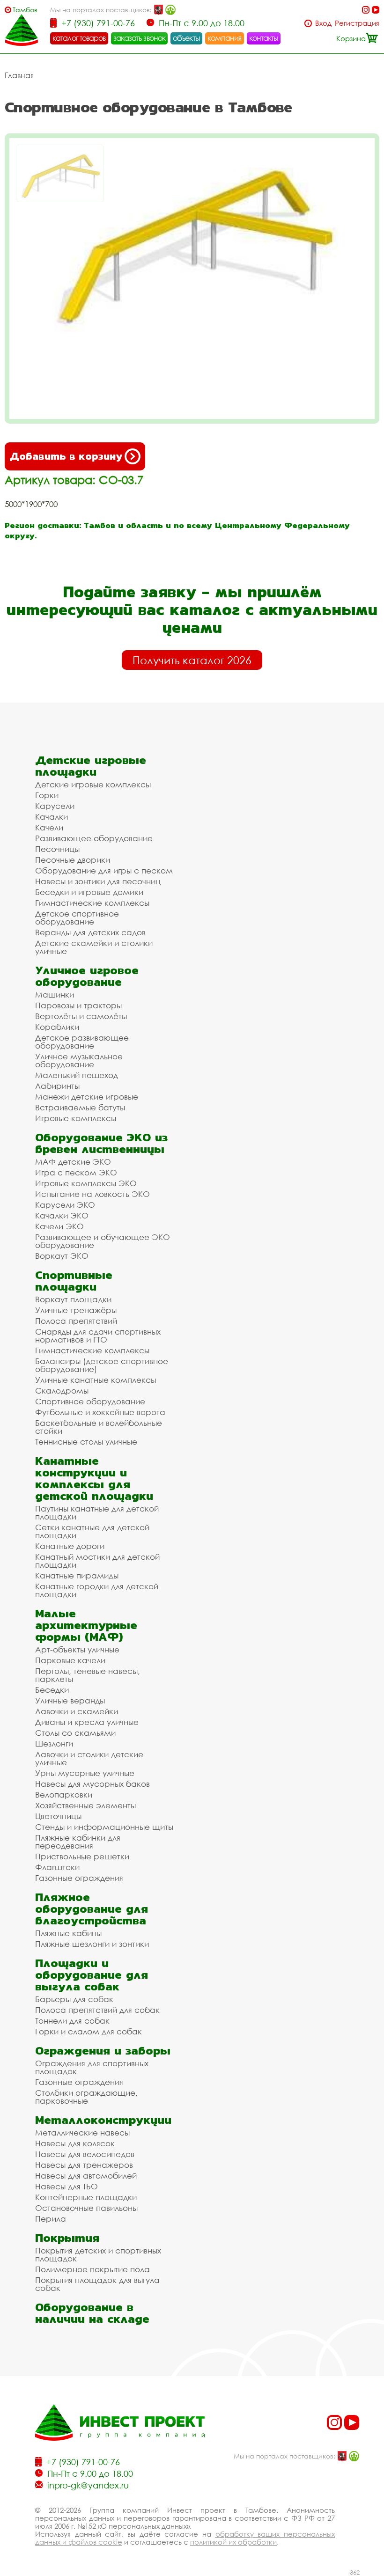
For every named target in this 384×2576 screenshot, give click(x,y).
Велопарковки (64, 1794)
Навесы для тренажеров (84, 2165)
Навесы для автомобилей (86, 2176)
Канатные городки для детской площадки (97, 1590)
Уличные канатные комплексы (96, 1380)
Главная (19, 75)
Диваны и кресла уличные (87, 1722)
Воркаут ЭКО (62, 1256)
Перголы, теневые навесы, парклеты (88, 1675)
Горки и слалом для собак (89, 2031)
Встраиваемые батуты (80, 1107)
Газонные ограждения (79, 1878)
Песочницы (57, 849)
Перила (51, 2219)
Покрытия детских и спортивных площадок (98, 2254)
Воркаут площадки (73, 1299)
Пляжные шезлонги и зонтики (92, 1944)
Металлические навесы (82, 2132)
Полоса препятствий (76, 1321)
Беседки (52, 1690)
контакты (264, 38)
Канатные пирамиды (77, 1575)
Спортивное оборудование (90, 1401)
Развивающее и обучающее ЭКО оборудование (103, 1241)
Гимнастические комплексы (92, 903)
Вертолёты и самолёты (81, 1016)
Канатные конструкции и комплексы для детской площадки (94, 1478)
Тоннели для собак (72, 2021)
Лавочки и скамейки (77, 1711)
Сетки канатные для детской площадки (92, 1531)
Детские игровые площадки (91, 766)
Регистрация (357, 23)
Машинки (55, 994)
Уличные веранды (70, 1700)
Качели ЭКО (59, 1226)
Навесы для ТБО (66, 2186)
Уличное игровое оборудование (87, 976)
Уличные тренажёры (76, 1310)
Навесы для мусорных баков (92, 1784)
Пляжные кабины (68, 1933)
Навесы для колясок (75, 2143)
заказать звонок (140, 38)
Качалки (52, 817)
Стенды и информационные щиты (104, 1827)
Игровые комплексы (76, 1118)
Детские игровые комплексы (93, 784)
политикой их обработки (233, 2542)
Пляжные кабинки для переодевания (78, 1842)
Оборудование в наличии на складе (92, 2313)
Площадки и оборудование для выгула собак (92, 1975)
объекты (186, 38)
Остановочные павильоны (86, 2208)
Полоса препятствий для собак (97, 2010)
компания (225, 38)
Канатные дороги (70, 1546)
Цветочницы (58, 1816)
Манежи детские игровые (87, 1097)
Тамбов (25, 10)
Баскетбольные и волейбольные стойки (99, 1427)
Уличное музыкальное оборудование (79, 1060)
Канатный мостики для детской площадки (97, 1561)
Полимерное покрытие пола (92, 2269)
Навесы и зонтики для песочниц (98, 881)
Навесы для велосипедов (85, 2154)
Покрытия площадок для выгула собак (97, 2284)
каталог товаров (79, 38)
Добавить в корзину (66, 456)
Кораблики (57, 1027)
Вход (323, 23)
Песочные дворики (73, 860)
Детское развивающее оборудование (82, 1042)
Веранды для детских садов (90, 932)
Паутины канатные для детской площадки (97, 1512)
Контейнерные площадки (86, 2197)
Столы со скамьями (75, 1733)
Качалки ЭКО (62, 1215)
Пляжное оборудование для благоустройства (92, 1909)
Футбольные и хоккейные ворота (100, 1412)
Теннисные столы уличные (86, 1442)
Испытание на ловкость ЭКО (92, 1194)
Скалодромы (62, 1391)
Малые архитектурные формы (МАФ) (86, 1625)
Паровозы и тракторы (78, 1005)
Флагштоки (57, 1867)
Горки (47, 795)
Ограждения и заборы (103, 2051)
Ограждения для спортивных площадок (92, 2067)
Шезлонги (54, 1743)
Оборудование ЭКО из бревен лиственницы (101, 1143)
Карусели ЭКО (65, 1205)
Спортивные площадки (74, 1281)
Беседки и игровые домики (89, 892)
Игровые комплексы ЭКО (86, 1183)
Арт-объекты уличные (77, 1649)
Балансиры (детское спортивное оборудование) (102, 1365)
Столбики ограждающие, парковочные (86, 2097)
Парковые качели (70, 1660)
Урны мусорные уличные (85, 1773)
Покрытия (67, 2238)
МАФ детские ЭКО (73, 1162)
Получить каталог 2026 (192, 660)
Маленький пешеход (77, 1075)
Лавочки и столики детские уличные (89, 1758)
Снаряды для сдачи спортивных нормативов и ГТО (98, 1336)
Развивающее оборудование (94, 838)
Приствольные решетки (82, 1856)
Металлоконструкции (103, 2120)
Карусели (55, 806)
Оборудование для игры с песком (104, 870)
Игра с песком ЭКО (76, 1172)
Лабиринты (57, 1086)
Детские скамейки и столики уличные (94, 947)
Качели (49, 827)
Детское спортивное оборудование (77, 917)
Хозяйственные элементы (85, 1805)
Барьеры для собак (74, 1999)
